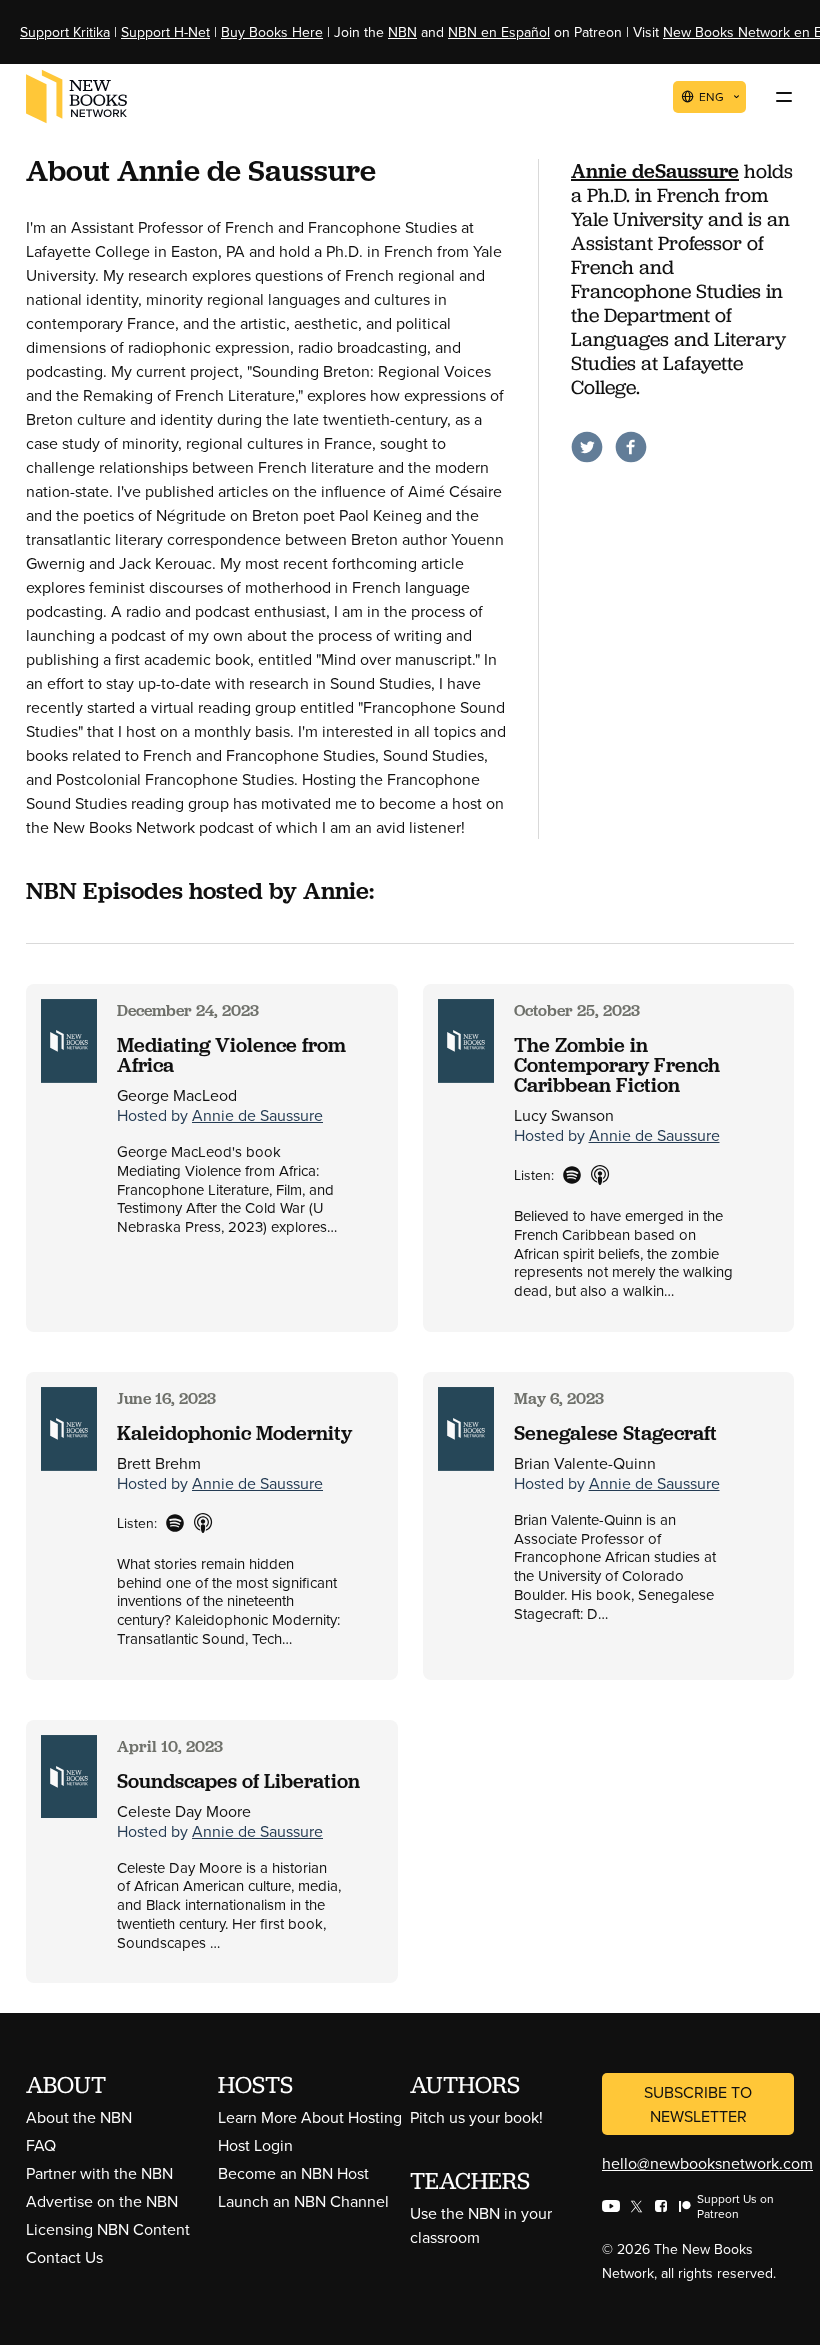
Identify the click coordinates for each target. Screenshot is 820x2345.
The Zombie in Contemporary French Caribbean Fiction (617, 1065)
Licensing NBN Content (108, 2229)
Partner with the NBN (99, 2173)
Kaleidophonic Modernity (234, 1433)
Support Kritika (65, 32)
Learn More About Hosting (310, 2117)
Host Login (255, 2145)
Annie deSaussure (655, 171)
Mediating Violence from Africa (231, 1055)
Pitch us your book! (476, 2117)
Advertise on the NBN (102, 2201)
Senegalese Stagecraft (615, 1433)
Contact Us (64, 2257)
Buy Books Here (272, 32)
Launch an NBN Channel (303, 2201)
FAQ (41, 2145)
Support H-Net (165, 32)
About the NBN (79, 2117)
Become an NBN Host (293, 2173)
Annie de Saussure (257, 1115)
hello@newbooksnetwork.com (707, 2163)
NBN (402, 32)
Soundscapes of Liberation (238, 1781)
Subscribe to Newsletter (698, 2104)
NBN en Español (499, 32)
